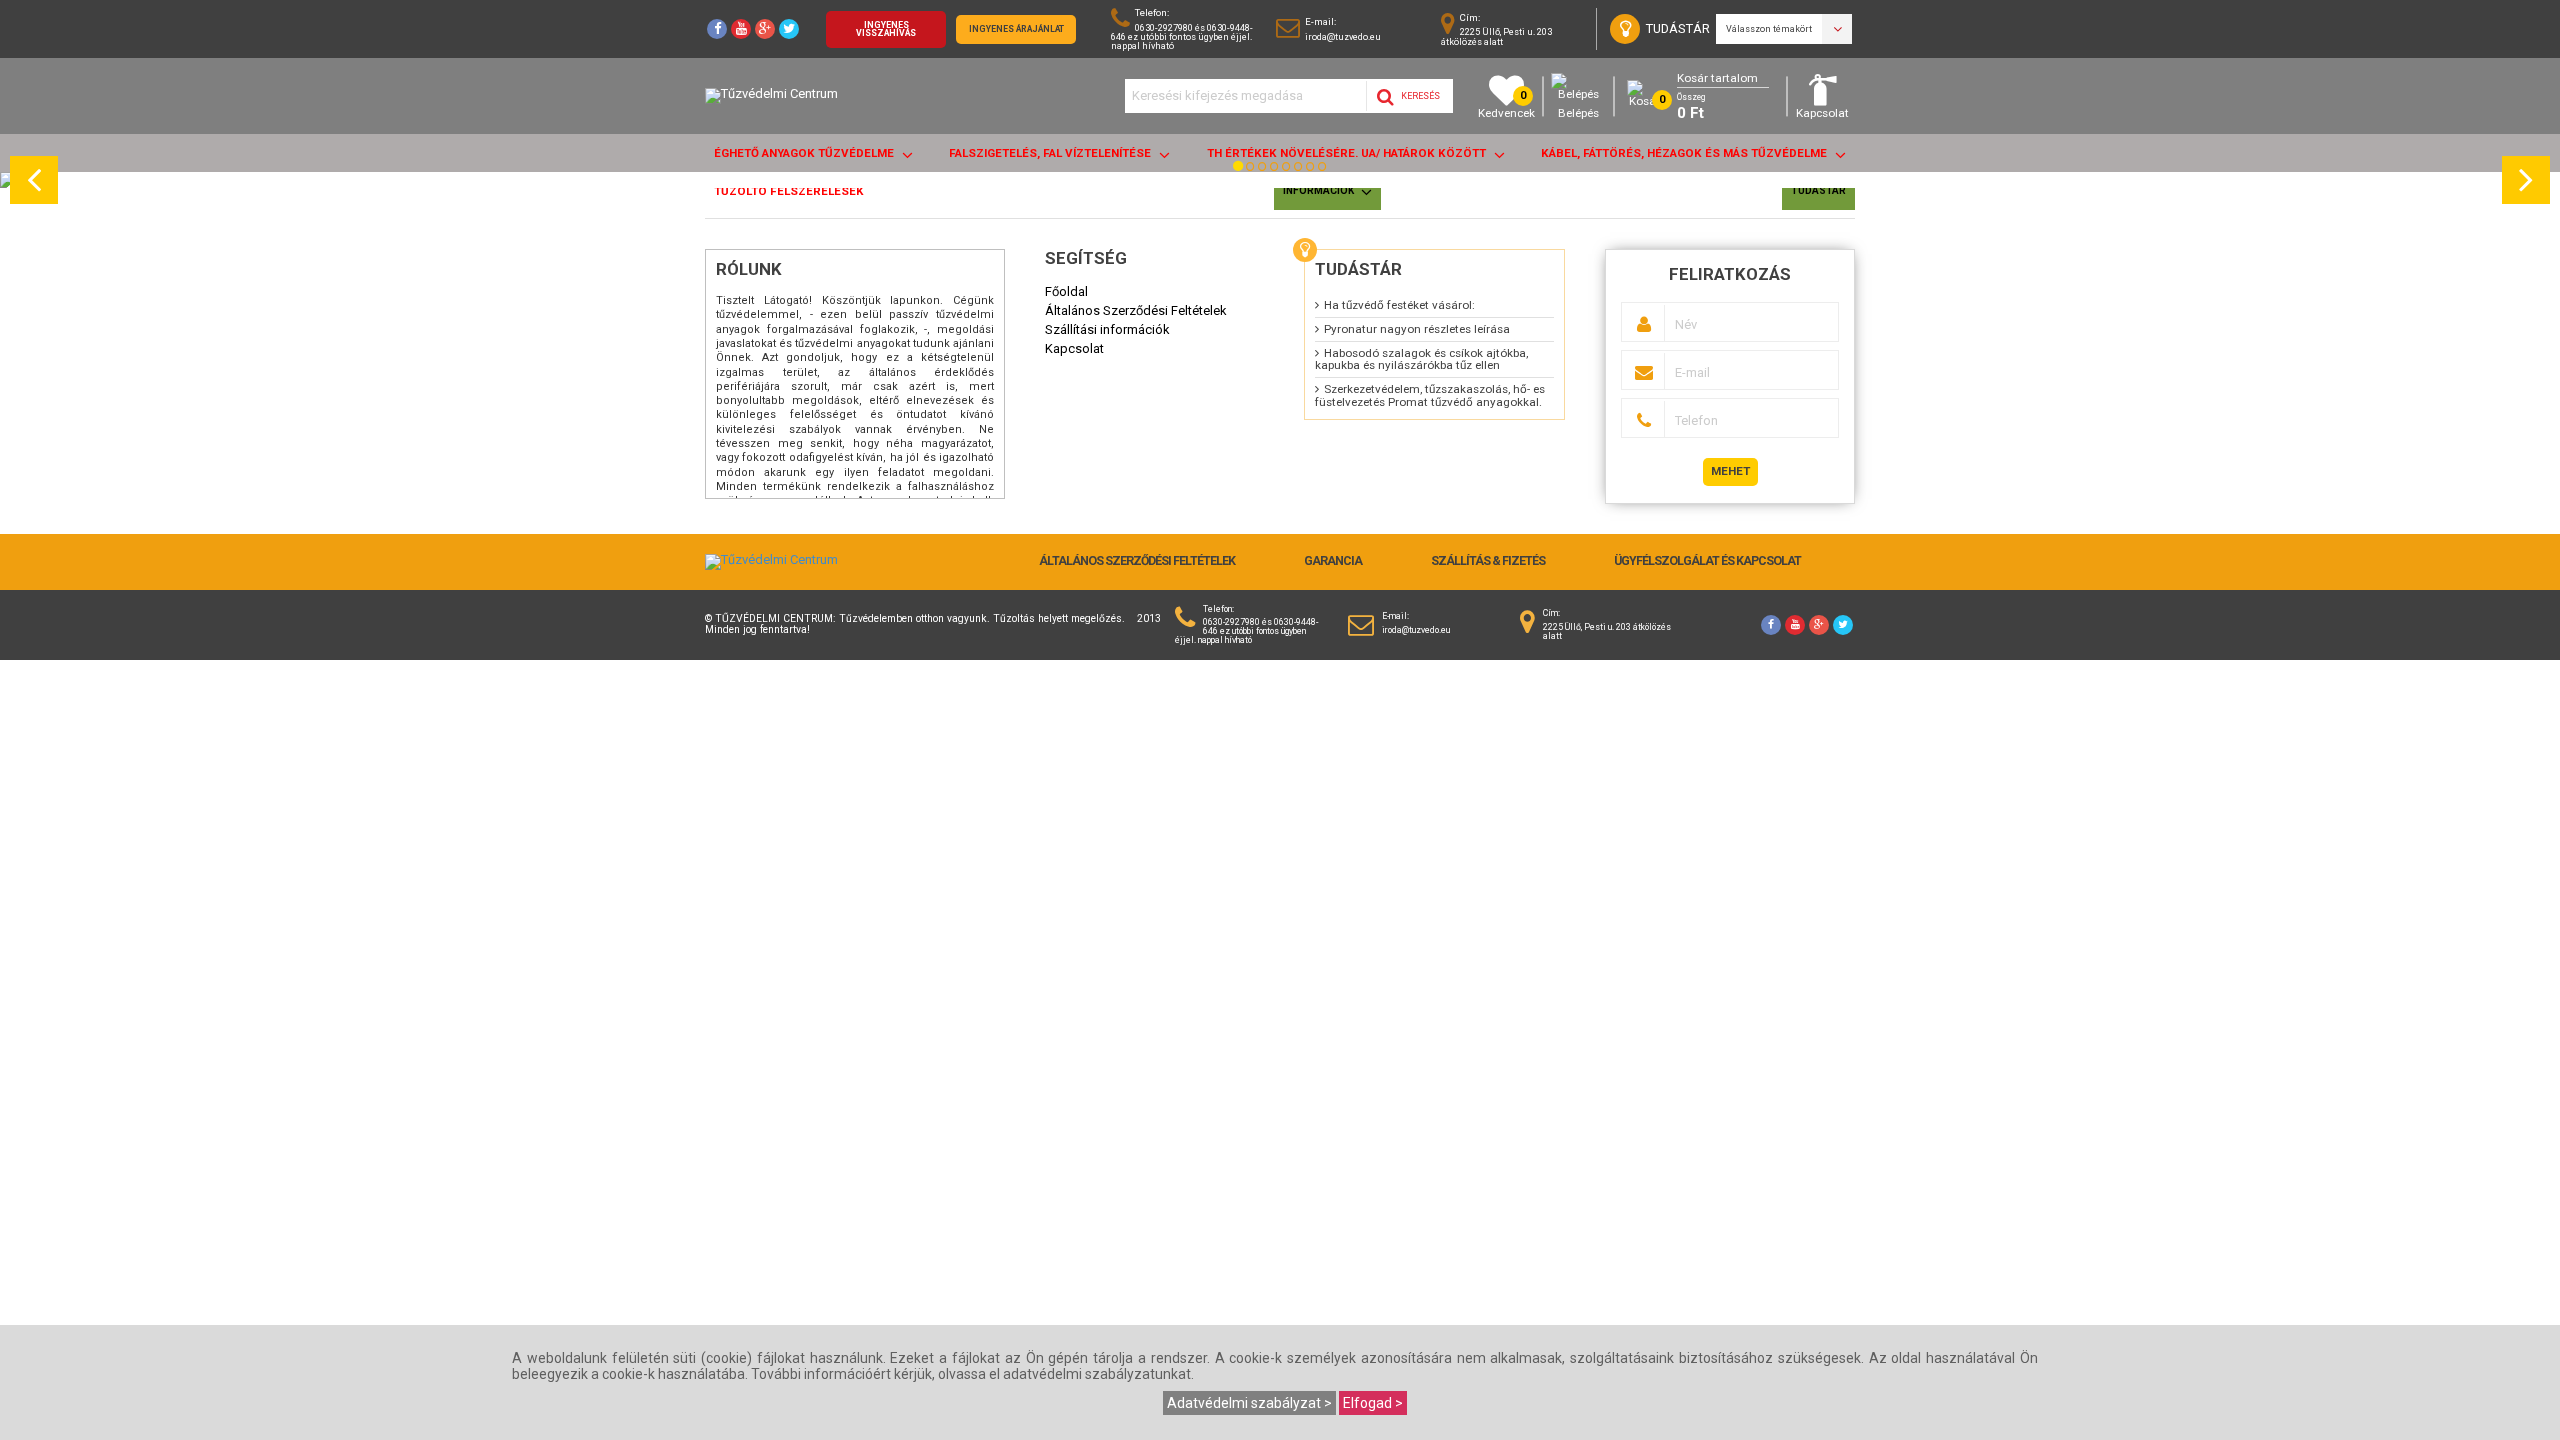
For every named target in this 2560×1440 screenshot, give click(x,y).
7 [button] (1313, 171)
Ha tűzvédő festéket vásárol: (1399, 305)
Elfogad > (1373, 1403)
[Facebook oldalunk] (717, 29)
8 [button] (1325, 171)
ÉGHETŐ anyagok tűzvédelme (805, 153)
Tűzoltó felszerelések (789, 191)
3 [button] (1265, 171)
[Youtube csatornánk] (741, 29)
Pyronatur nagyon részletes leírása (1417, 329)
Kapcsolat (1822, 113)
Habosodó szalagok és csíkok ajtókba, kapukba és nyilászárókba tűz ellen (1421, 359)
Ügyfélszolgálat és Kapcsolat (1707, 561)
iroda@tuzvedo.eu (1343, 36)
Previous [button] (37, 179)
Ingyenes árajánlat (1016, 29)
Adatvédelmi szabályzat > (1249, 1403)
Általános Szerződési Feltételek (1137, 561)
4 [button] (1277, 171)
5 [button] (1289, 171)
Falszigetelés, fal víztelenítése (1051, 153)
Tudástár (1818, 190)
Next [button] (2529, 179)
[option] (1280, 180)
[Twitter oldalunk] (789, 29)
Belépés (1578, 113)
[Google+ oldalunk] (765, 29)
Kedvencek (1506, 104)
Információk (1319, 190)
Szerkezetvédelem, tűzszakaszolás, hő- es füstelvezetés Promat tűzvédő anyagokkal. (1430, 395)
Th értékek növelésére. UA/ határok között (1348, 153)
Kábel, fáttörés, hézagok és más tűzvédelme (1685, 153)
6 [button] (1301, 171)
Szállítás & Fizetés (1488, 561)
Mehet (1730, 471)
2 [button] (1253, 171)
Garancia (1333, 561)
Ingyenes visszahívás (886, 29)
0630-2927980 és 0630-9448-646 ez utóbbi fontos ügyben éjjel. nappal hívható (1182, 36)
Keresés (1419, 96)
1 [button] (1241, 171)
